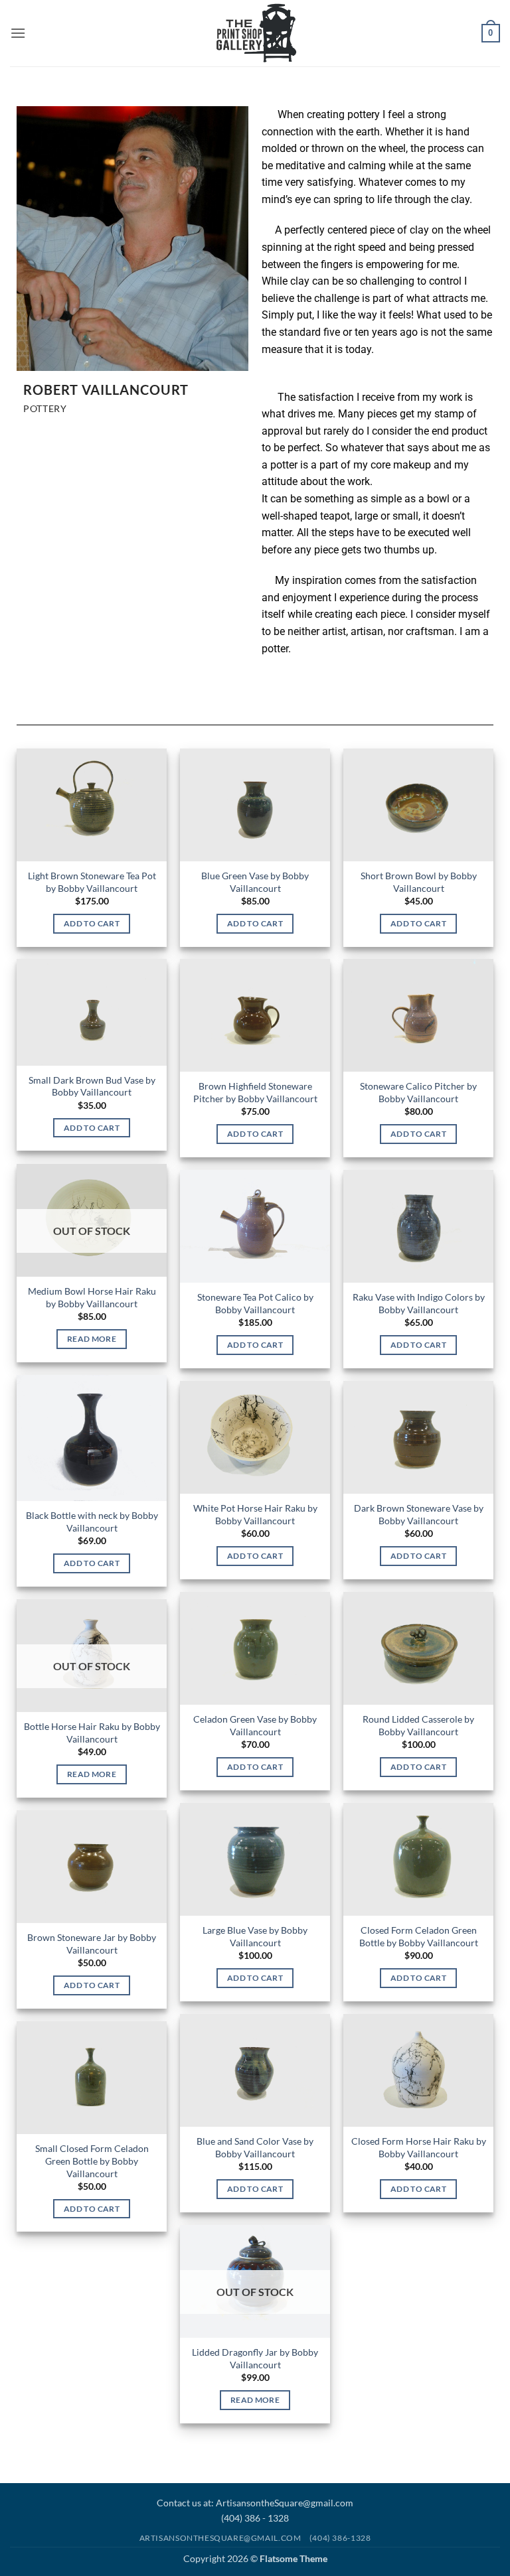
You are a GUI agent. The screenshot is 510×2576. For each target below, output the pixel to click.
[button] (18, 33)
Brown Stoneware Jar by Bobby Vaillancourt (92, 1944)
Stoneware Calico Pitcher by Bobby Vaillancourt (418, 1092)
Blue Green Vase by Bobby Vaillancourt (255, 882)
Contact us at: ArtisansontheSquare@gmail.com (255, 2503)
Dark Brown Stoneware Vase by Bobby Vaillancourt (419, 1514)
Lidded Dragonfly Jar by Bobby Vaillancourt (255, 2358)
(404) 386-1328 (340, 2538)
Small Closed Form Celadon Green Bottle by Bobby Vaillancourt (92, 2161)
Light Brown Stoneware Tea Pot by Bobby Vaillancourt (92, 882)
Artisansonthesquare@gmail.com (220, 2538)
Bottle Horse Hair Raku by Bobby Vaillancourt (92, 1733)
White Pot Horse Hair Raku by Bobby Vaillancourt (255, 1514)
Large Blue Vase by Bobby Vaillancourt (255, 1936)
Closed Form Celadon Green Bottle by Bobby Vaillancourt (419, 1936)
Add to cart (92, 923)
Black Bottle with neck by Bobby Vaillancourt (92, 1522)
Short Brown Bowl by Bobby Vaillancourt (419, 882)
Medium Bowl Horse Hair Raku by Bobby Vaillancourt (92, 1297)
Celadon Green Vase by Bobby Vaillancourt (255, 1725)
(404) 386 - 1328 (255, 2518)
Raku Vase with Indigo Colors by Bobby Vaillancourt (419, 1303)
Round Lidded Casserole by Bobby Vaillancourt (418, 1725)
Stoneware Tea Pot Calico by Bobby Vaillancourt (255, 1303)
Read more (92, 1339)
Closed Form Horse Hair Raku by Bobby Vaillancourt (419, 2147)
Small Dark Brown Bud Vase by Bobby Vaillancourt (92, 1086)
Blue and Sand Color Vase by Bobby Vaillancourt (255, 2147)
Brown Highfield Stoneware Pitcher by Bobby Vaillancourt (255, 1092)
